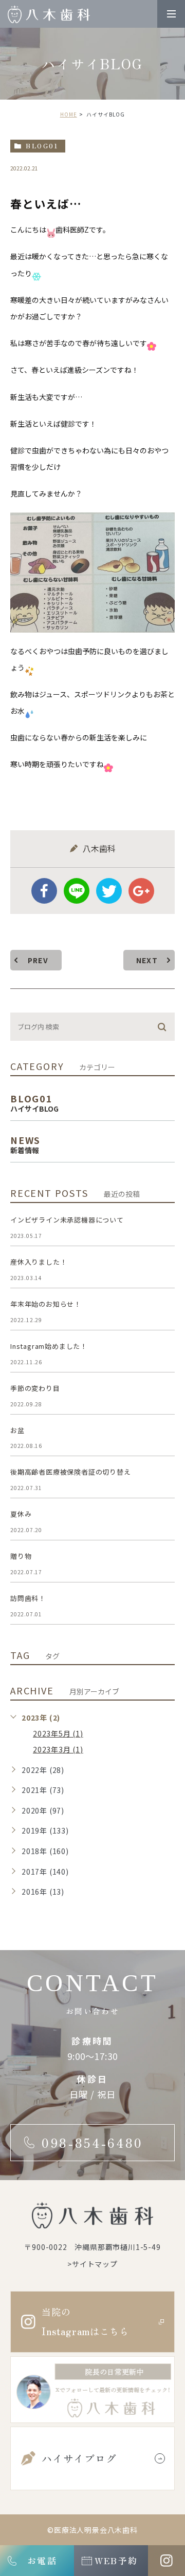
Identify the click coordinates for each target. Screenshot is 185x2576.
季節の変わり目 (35, 1388)
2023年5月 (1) (58, 1733)
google (141, 891)
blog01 (42, 146)
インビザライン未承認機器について (67, 1220)
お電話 (42, 2560)
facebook (44, 891)
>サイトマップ (92, 2263)
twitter (109, 891)
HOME (69, 114)
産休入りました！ (39, 1262)
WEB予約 (116, 2560)
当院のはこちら (85, 2322)
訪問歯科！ (28, 1598)
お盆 (17, 1430)
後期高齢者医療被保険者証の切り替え (71, 1472)
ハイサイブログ (79, 2458)
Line (77, 891)
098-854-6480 (92, 2143)
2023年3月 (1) (58, 1749)
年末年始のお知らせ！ (46, 1304)
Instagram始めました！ (49, 1346)
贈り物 (21, 1556)
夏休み (21, 1514)
